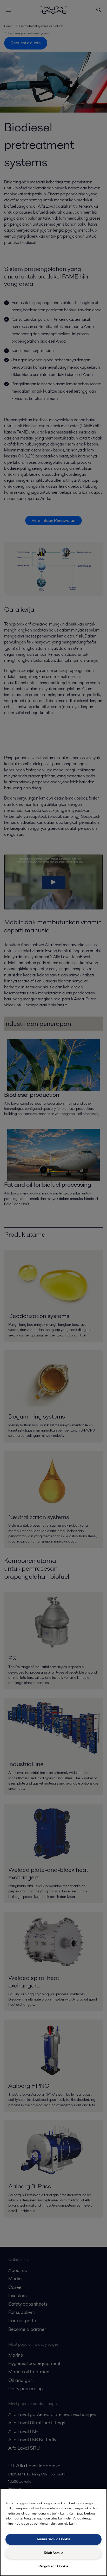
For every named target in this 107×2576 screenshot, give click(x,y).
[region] (53, 2532)
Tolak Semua (53, 2553)
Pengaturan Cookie (53, 2566)
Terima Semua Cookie (53, 2539)
